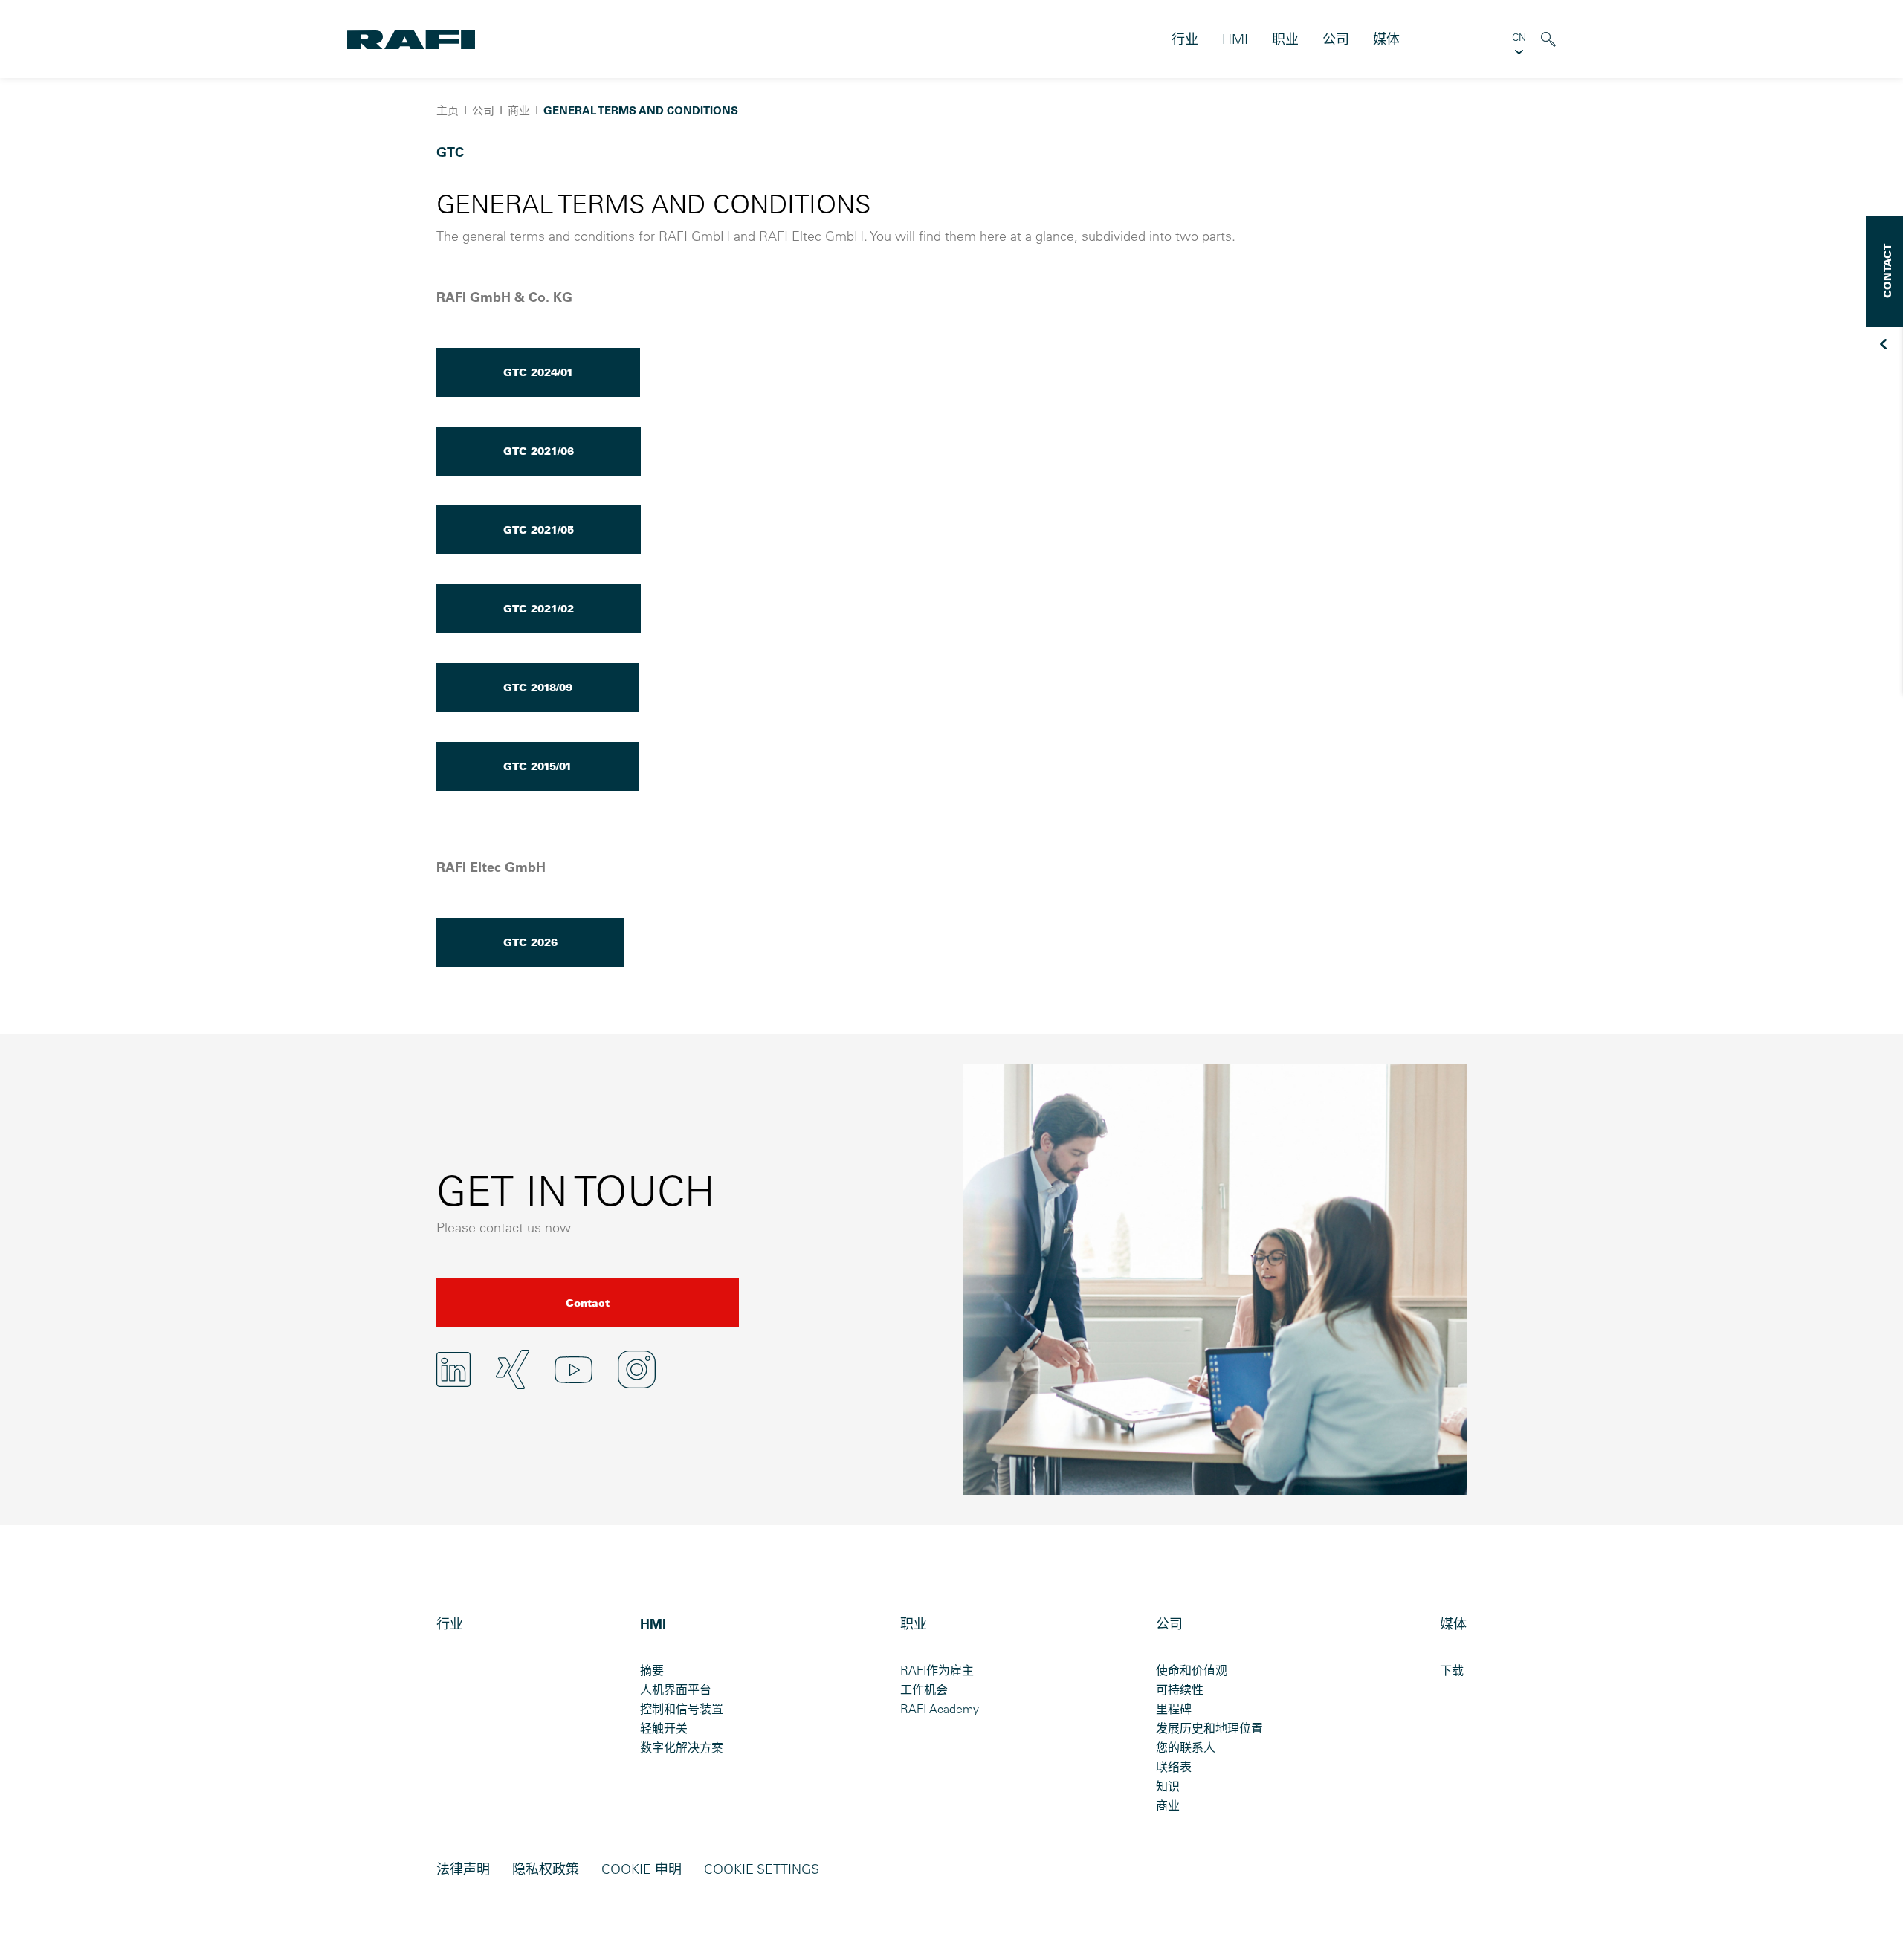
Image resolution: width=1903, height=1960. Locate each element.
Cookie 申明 (642, 1869)
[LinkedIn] (453, 1369)
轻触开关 (664, 1728)
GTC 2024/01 (538, 372)
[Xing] (513, 1369)
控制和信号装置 (682, 1709)
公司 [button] (1336, 39)
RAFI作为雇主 (937, 1670)
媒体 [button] (1386, 39)
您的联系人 (1186, 1747)
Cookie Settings (762, 1869)
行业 (1185, 39)
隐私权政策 (546, 1869)
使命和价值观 (1192, 1670)
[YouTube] (574, 1370)
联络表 (1174, 1767)
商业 (1168, 1805)
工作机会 (924, 1689)
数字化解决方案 (682, 1747)
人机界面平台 (676, 1689)
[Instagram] (637, 1369)
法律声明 (463, 1869)
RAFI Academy (940, 1709)
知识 (1168, 1786)
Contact (588, 1303)
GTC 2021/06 (539, 451)
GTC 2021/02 (539, 609)
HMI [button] (1235, 39)
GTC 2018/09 (538, 688)
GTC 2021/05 (539, 530)
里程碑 (1174, 1709)
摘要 (652, 1670)
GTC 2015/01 (537, 766)
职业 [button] (1285, 39)
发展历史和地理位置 (1209, 1728)
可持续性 (1180, 1689)
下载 (1452, 1670)
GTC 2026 (530, 942)
